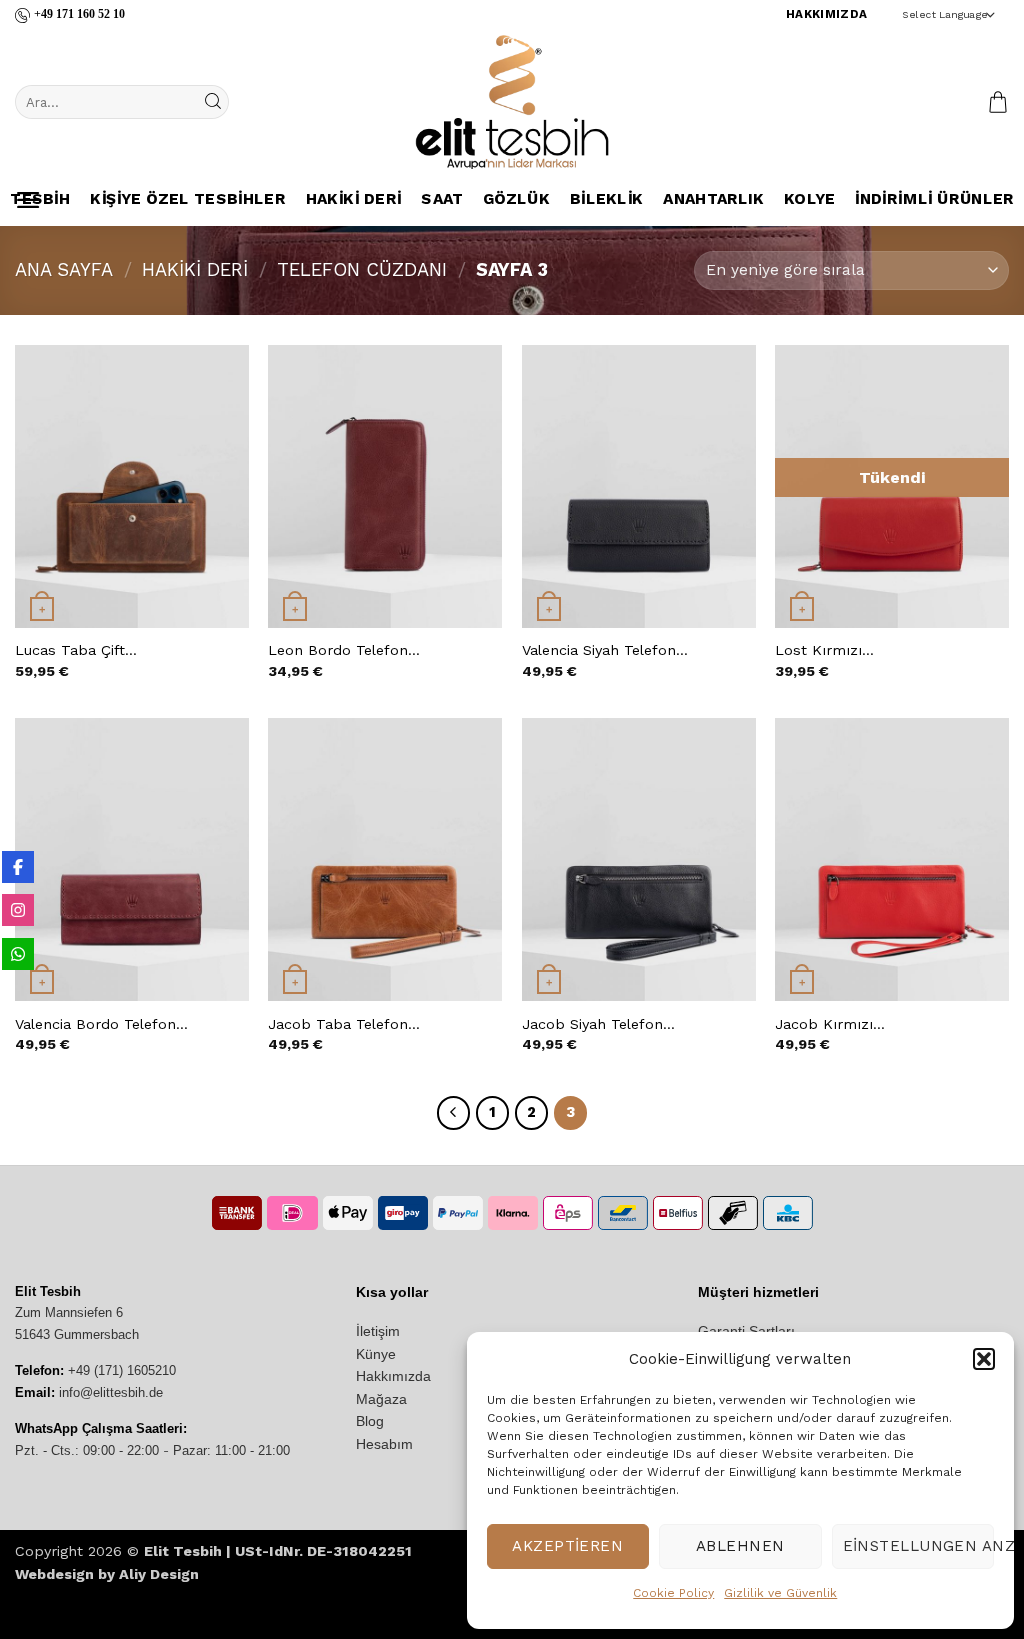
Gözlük (516, 200)
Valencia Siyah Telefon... (605, 650)
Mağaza (381, 1399)
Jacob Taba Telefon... (344, 1024)
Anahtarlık (713, 200)
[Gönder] (212, 102)
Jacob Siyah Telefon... (598, 1024)
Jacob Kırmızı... (830, 1024)
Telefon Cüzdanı (362, 269)
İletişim (378, 1331)
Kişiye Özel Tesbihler (188, 200)
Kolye (809, 200)
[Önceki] (454, 1113)
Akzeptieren (567, 1546)
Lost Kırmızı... (824, 650)
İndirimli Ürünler (934, 200)
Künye (376, 1354)
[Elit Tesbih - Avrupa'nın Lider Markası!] (512, 102)
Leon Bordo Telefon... (344, 650)
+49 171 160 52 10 (79, 14)
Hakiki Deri (353, 200)
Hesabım (384, 1444)
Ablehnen (740, 1546)
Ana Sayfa (64, 269)
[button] (984, 1359)
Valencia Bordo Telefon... (101, 1024)
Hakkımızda (393, 1376)
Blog (370, 1421)
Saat (442, 200)
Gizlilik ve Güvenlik (780, 1593)
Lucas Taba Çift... (76, 650)
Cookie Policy (673, 1593)
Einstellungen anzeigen (918, 1546)
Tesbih (40, 200)
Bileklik (606, 200)
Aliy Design (159, 1574)
